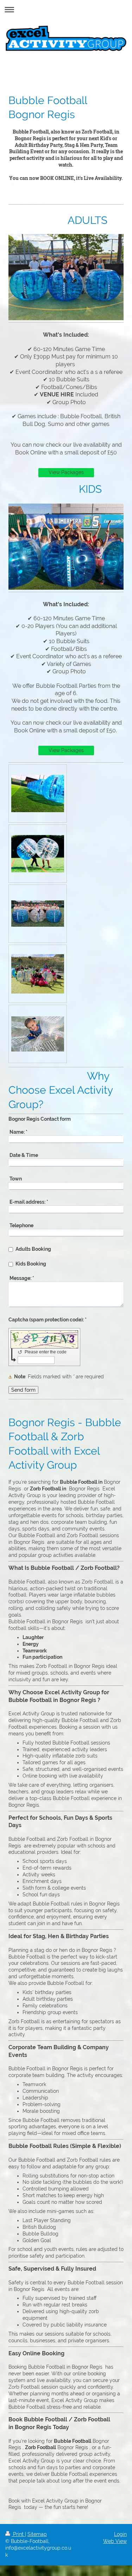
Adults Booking (33, 1249)
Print (18, 2534)
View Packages (66, 472)
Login (120, 2534)
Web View (115, 2541)
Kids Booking (31, 1264)
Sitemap (37, 2534)
